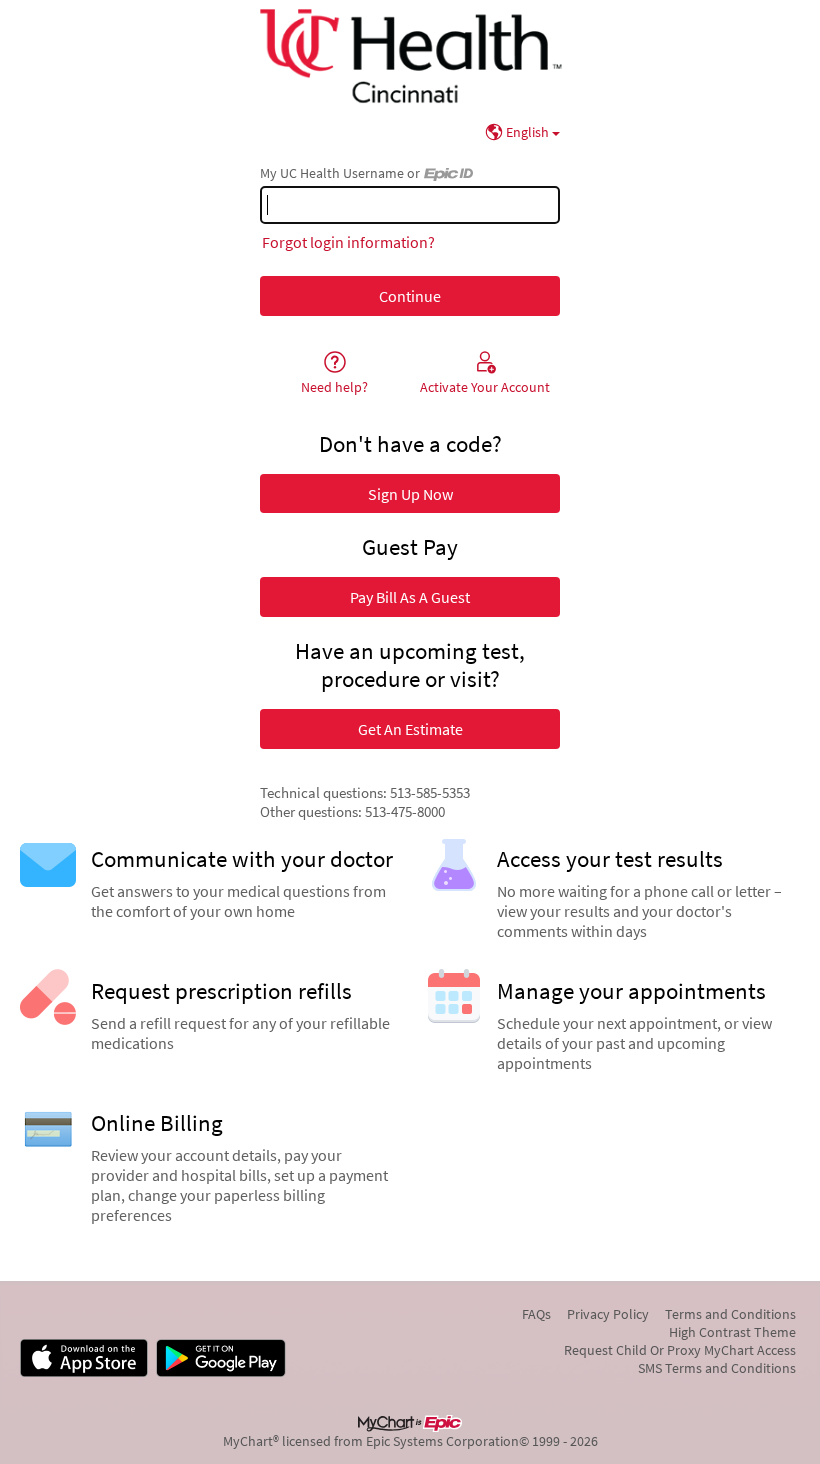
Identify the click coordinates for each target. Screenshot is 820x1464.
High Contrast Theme (732, 1332)
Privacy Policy (608, 1314)
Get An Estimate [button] (410, 729)
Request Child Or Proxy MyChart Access (680, 1350)
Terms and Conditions (730, 1314)
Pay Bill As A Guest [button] (410, 597)
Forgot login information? (348, 242)
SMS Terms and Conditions (717, 1368)
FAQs (536, 1314)
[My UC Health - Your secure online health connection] (410, 56)
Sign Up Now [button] (410, 494)
